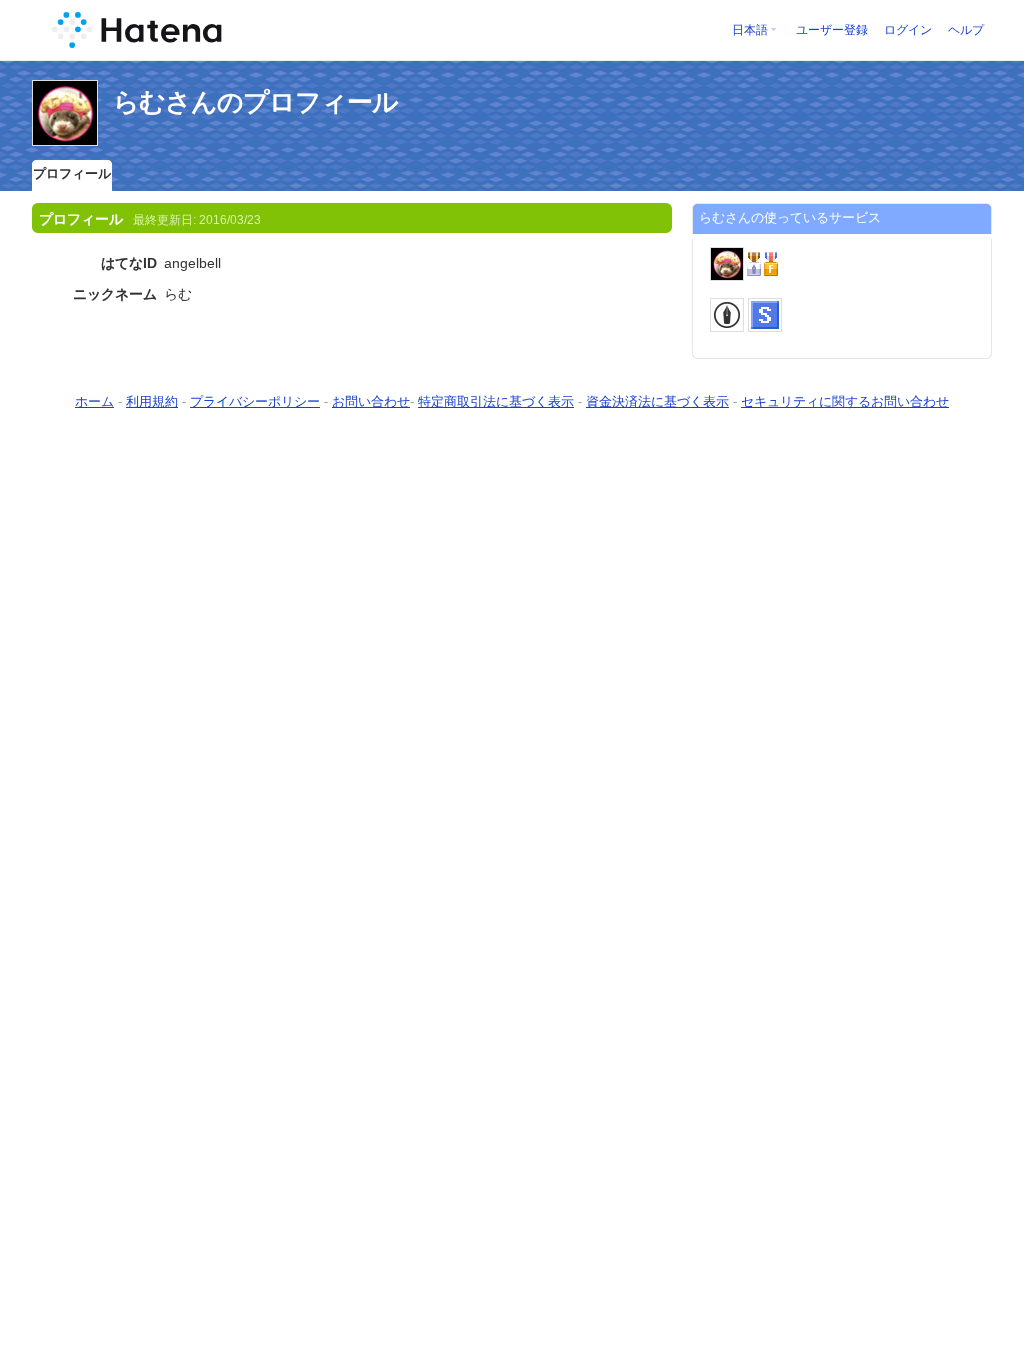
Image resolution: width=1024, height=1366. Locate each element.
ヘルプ (966, 30)
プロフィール (72, 173)
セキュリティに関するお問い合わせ (845, 401)
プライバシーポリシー (255, 401)
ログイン (908, 30)
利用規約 (152, 401)
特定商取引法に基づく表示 (496, 401)
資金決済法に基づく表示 (657, 401)
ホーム (94, 401)
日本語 (750, 30)
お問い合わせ (371, 401)
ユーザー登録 (832, 30)
